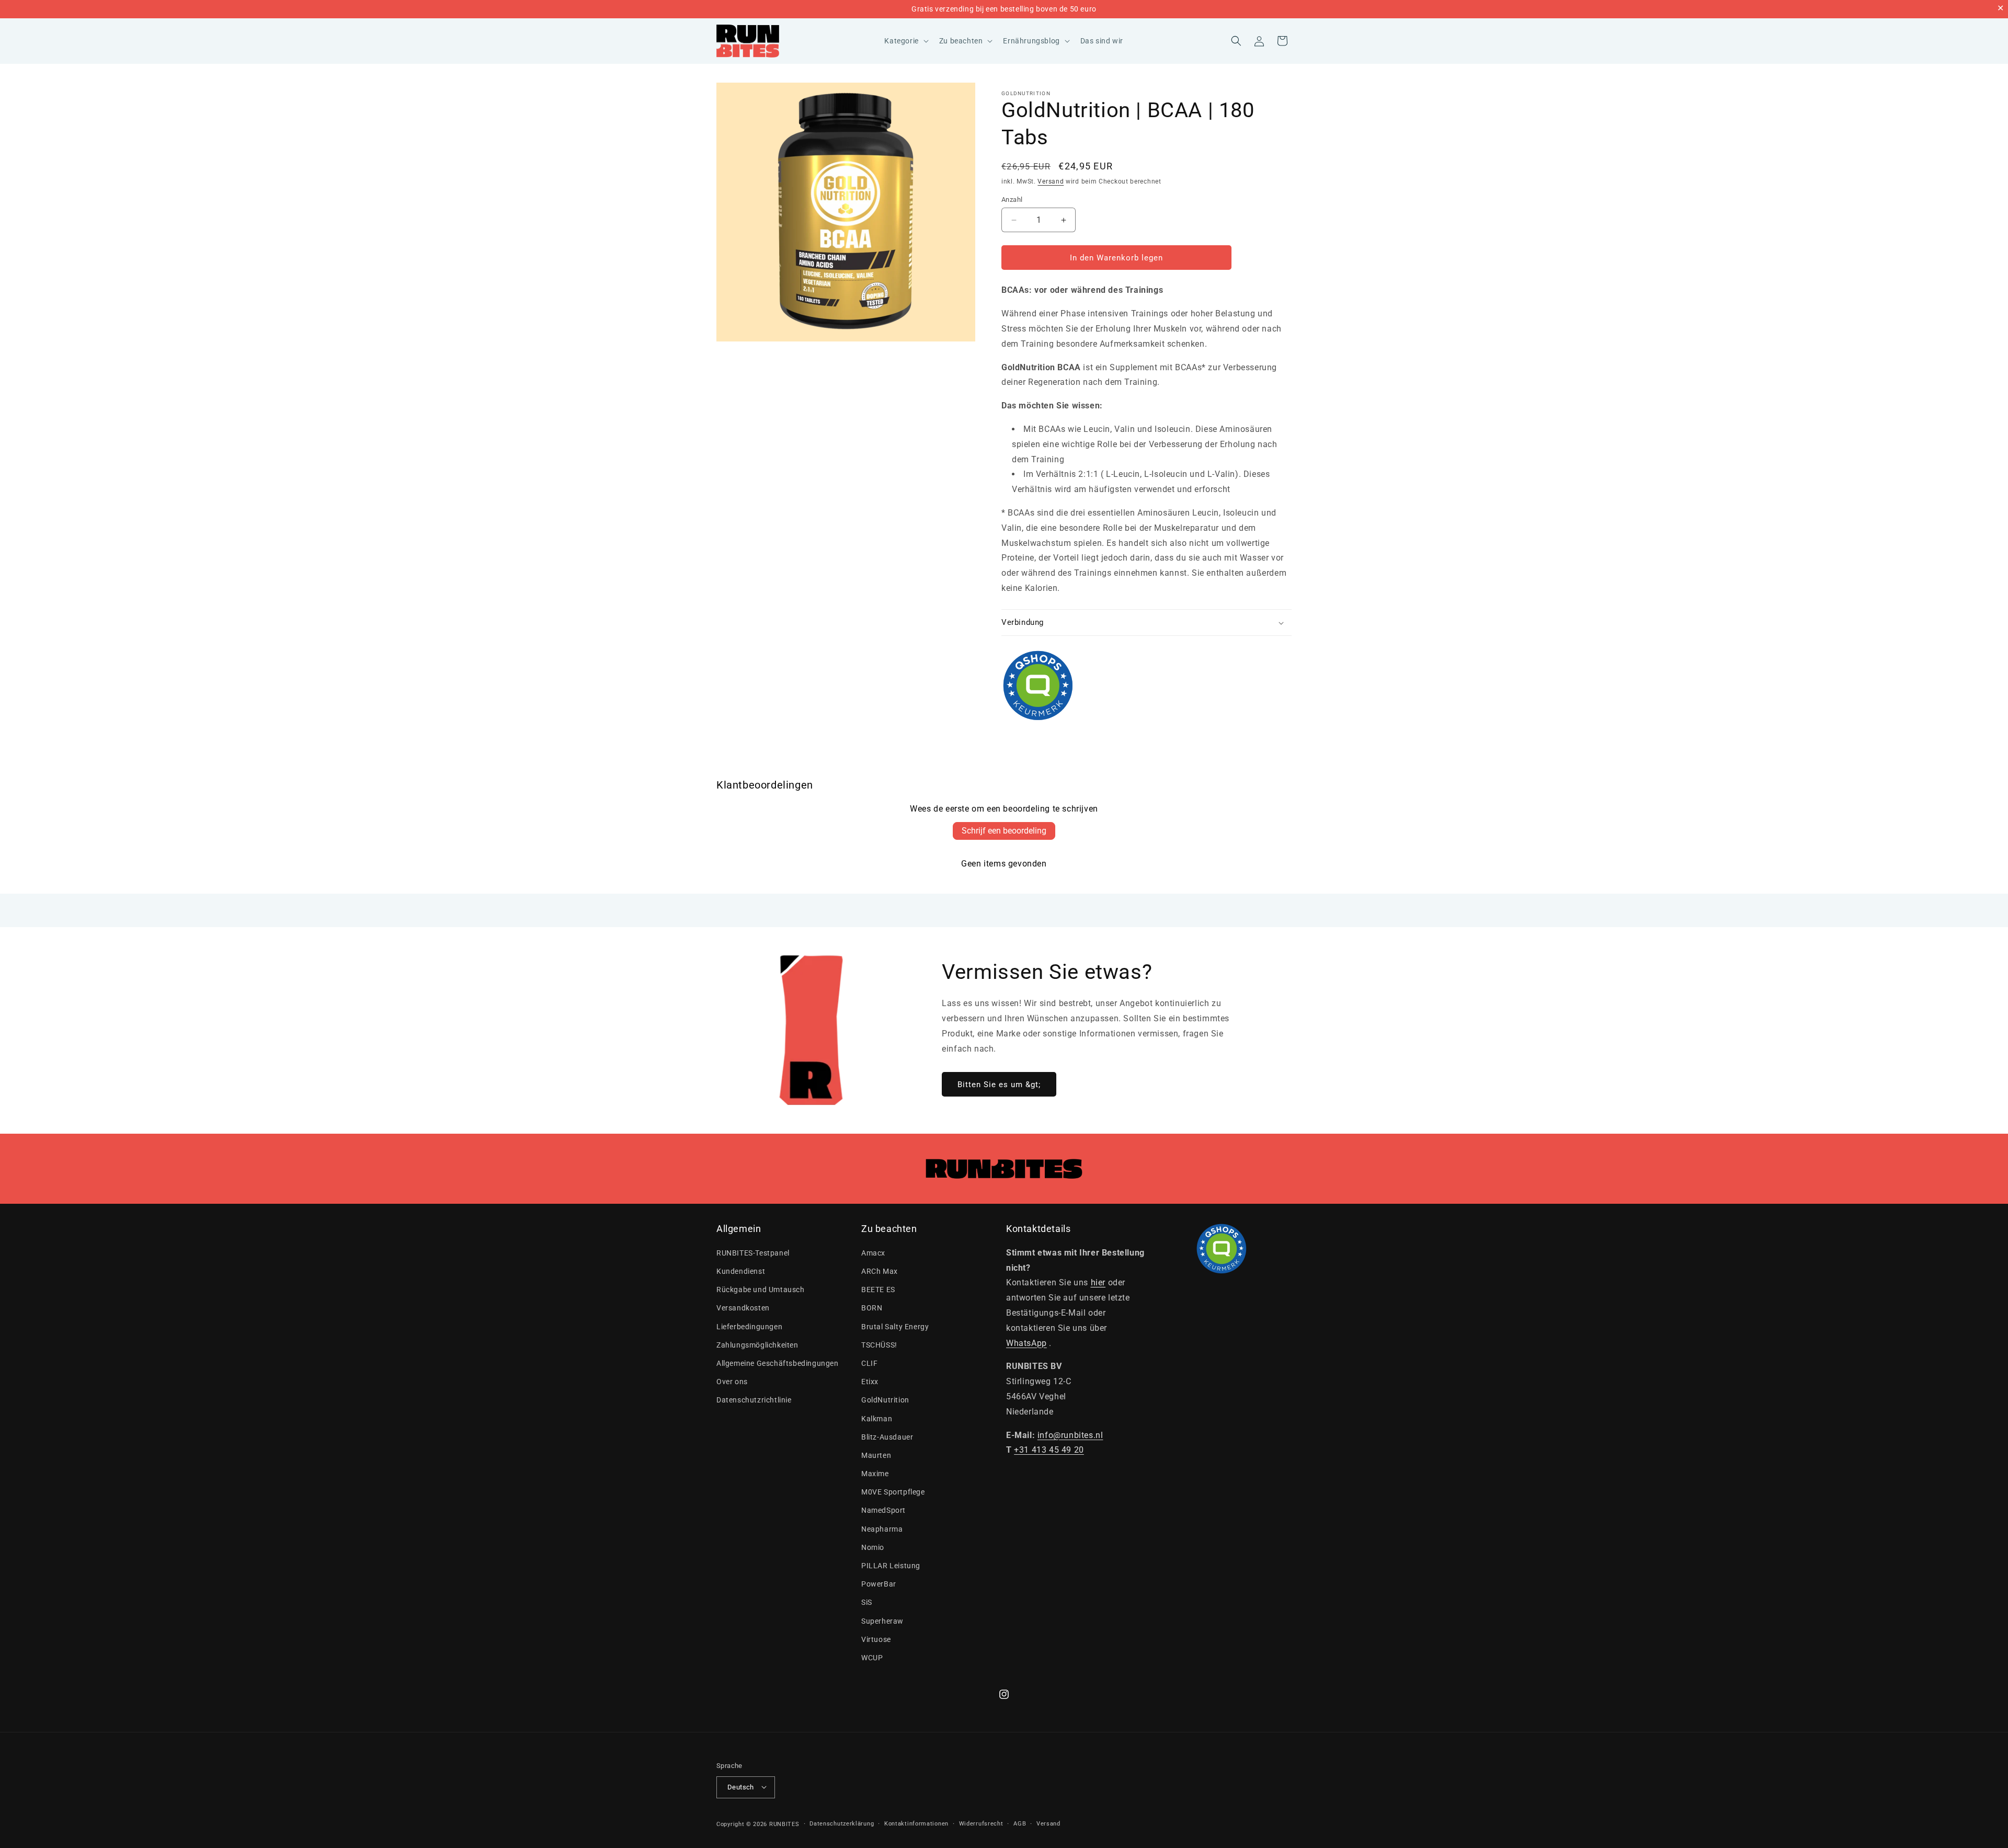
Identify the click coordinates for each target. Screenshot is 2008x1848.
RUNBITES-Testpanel (753, 1253)
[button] (905, 41)
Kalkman (877, 1418)
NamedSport (883, 1510)
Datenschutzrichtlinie (754, 1400)
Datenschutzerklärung (842, 1823)
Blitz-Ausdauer (887, 1436)
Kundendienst (741, 1271)
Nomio (873, 1547)
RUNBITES (784, 1824)
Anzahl (1012, 199)
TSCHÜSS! (879, 1344)
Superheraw (882, 1621)
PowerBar (879, 1584)
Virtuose (876, 1639)
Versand (1051, 181)
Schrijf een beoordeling (1004, 831)
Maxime (875, 1474)
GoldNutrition (1026, 93)
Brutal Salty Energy (895, 1326)
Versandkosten (743, 1308)
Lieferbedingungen (749, 1326)
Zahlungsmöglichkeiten (757, 1344)
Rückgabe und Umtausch (761, 1290)
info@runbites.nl (1070, 1435)
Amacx (873, 1253)
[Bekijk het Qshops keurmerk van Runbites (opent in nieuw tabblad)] (1146, 686)
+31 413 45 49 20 (1049, 1450)
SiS (867, 1602)
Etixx (870, 1382)
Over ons (732, 1382)
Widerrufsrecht (981, 1823)
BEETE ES (878, 1290)
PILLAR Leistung (891, 1566)
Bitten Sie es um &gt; (999, 1085)
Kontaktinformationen (916, 1823)
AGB (1020, 1823)
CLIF (869, 1363)
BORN (872, 1308)
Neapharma (882, 1528)
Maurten (876, 1455)
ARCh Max (880, 1271)
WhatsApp (1026, 1343)
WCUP (872, 1658)
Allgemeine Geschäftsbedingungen (778, 1363)
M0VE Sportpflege (893, 1492)
